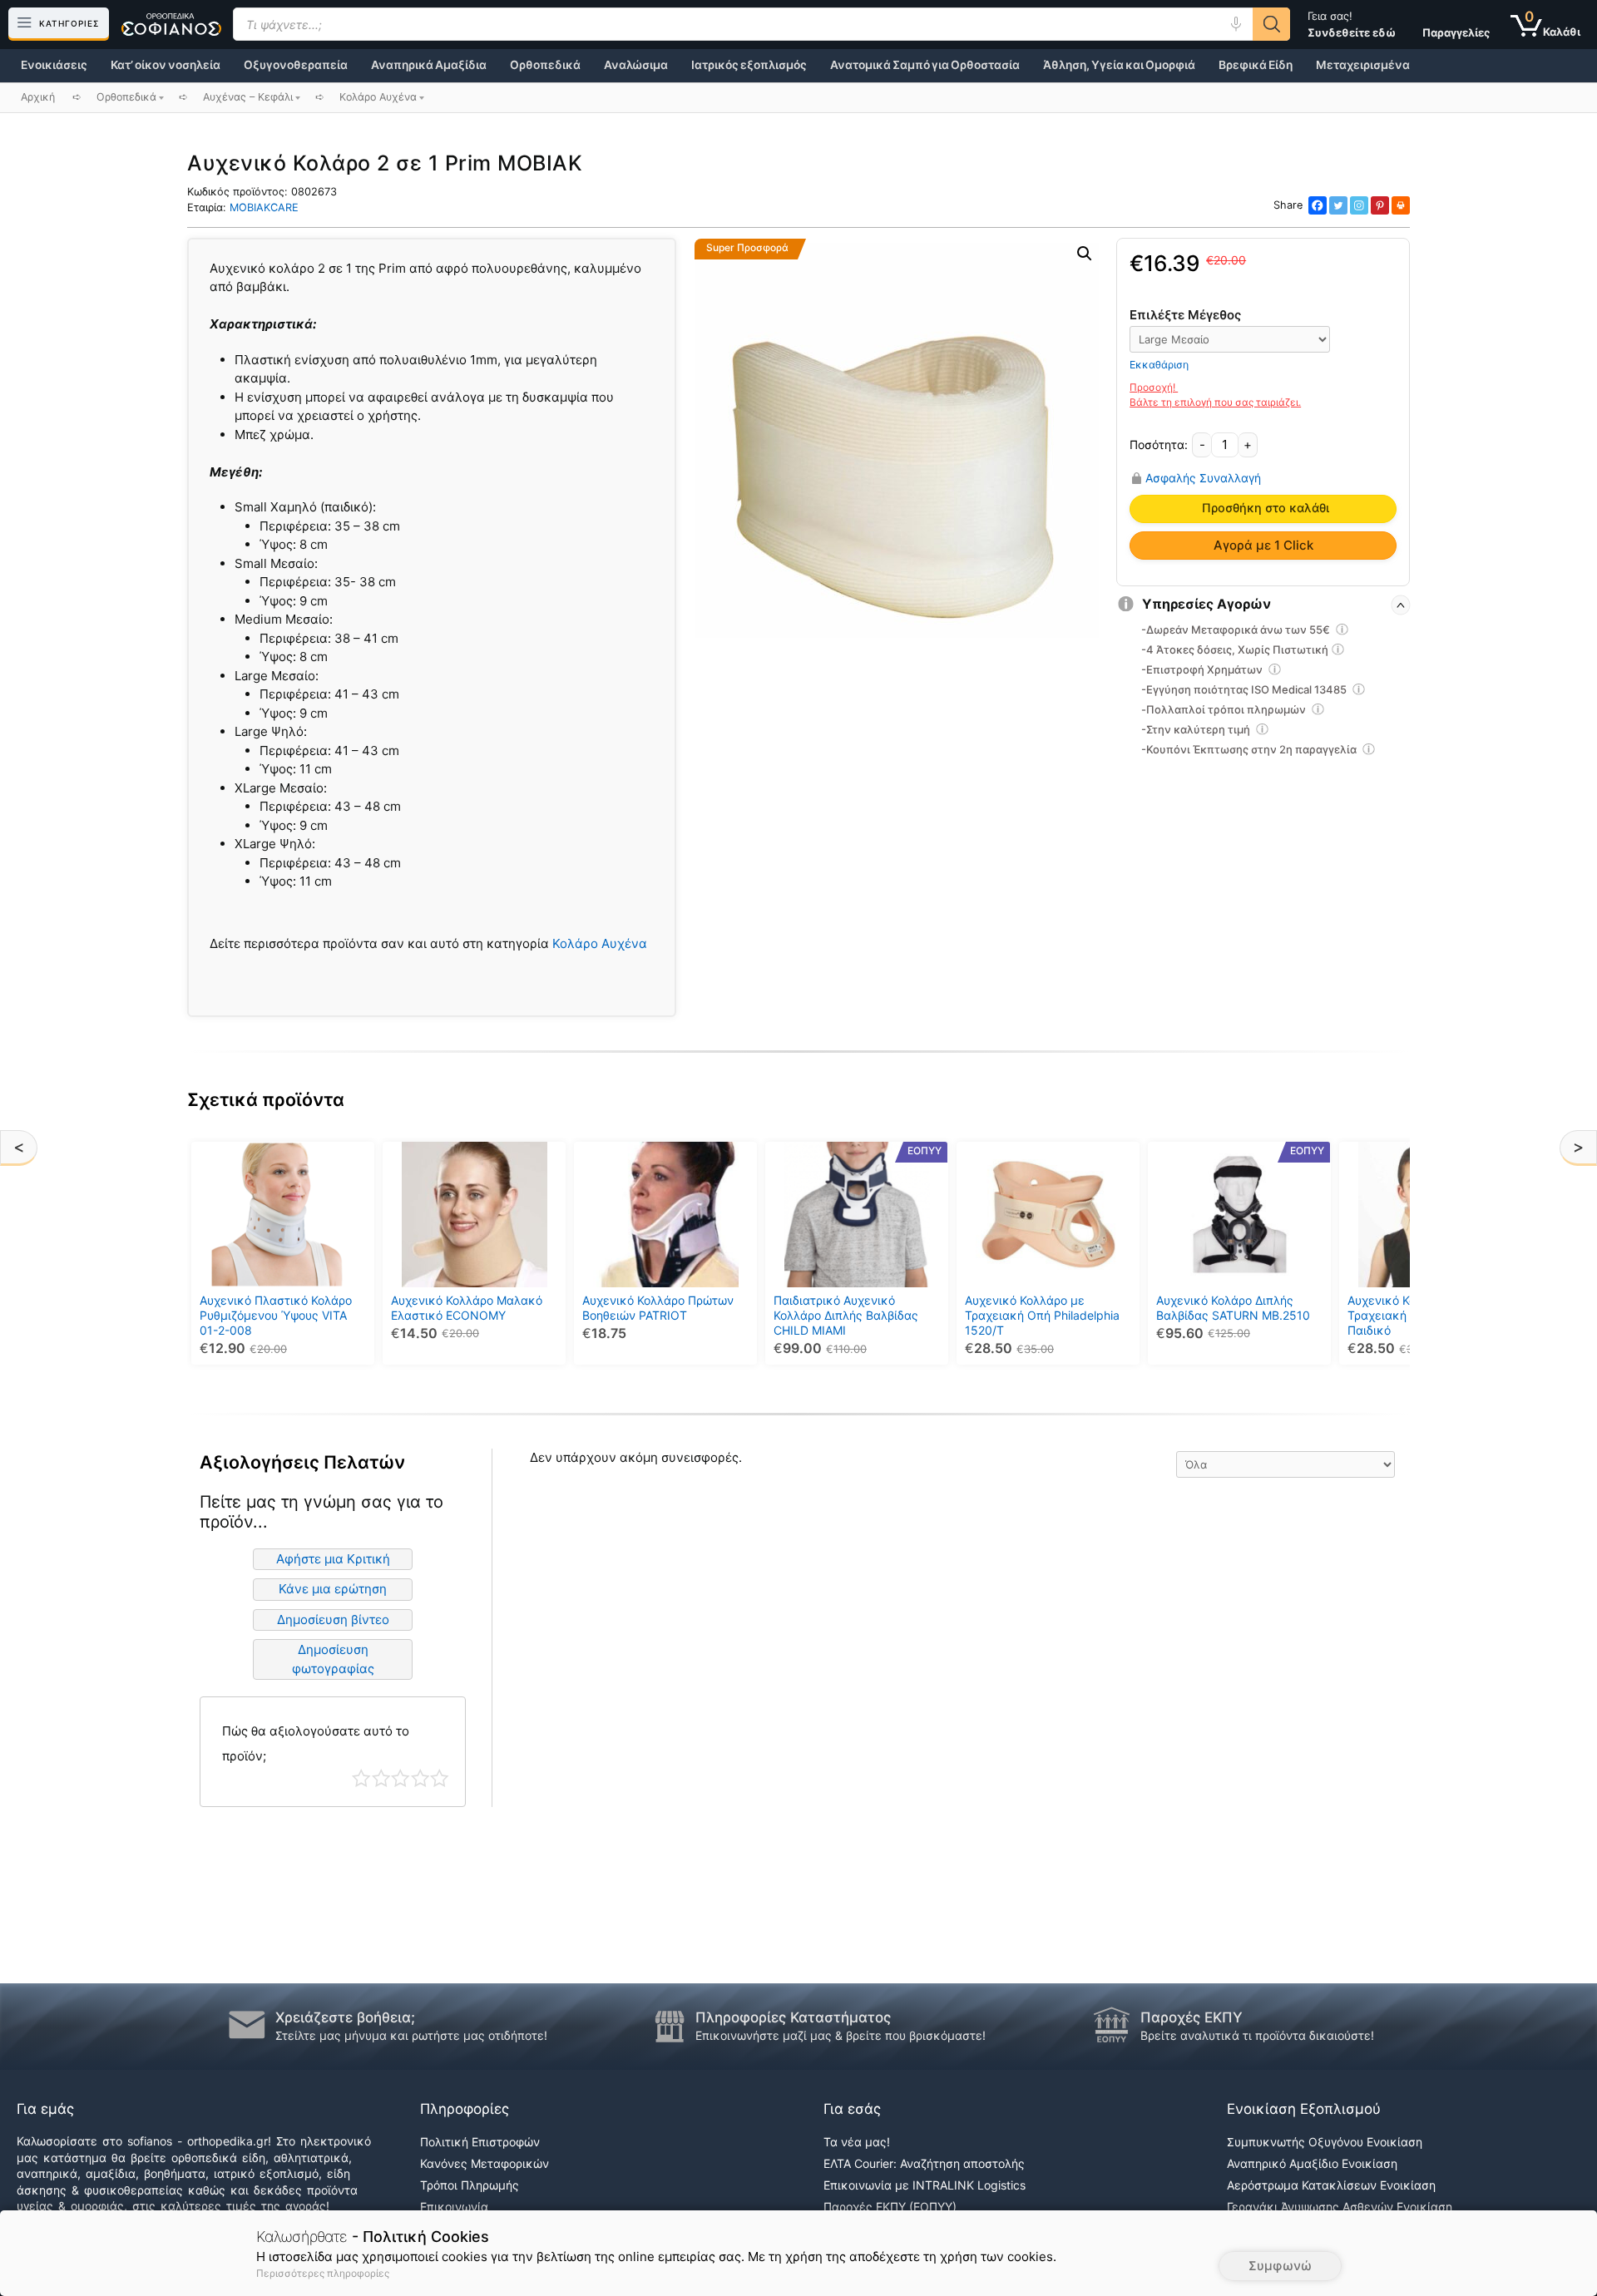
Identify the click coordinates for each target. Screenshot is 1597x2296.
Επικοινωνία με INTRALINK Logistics (925, 2185)
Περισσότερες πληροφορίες (323, 2273)
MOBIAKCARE (264, 207)
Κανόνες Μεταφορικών (485, 2163)
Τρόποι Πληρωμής (470, 2185)
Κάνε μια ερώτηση (333, 1589)
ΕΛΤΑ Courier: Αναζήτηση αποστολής (924, 2163)
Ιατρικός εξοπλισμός (749, 65)
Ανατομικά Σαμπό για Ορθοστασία (925, 65)
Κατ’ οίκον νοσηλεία (166, 65)
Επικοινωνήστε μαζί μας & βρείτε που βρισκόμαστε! (841, 2035)
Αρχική (38, 97)
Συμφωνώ (1280, 2266)
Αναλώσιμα (636, 65)
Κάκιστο (361, 1778)
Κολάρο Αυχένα (600, 943)
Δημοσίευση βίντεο (333, 1620)
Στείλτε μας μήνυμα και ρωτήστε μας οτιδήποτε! (411, 2035)
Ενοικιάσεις (54, 65)
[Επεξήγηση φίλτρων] (1342, 632)
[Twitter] (1338, 205)
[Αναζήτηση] (1271, 24)
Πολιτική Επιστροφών (480, 2142)
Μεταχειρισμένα (1363, 65)
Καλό (420, 1778)
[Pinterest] (1380, 205)
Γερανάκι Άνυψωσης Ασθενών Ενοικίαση (1340, 2207)
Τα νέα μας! (857, 2142)
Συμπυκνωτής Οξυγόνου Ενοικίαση (1325, 2142)
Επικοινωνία (454, 2207)
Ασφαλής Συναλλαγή (1203, 478)
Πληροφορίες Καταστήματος (793, 2017)
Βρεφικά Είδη (1256, 65)
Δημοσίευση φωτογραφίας (333, 1659)
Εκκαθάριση (1159, 365)
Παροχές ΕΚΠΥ (1192, 2017)
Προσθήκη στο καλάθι (1266, 508)
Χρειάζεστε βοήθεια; (345, 2017)
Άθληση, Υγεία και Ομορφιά (1119, 65)
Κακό (381, 1778)
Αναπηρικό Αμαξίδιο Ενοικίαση (1312, 2163)
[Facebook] (1318, 205)
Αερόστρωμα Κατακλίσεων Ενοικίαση (1331, 2185)
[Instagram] (1359, 205)
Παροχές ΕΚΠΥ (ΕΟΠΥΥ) (890, 2207)
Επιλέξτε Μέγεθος (1185, 315)
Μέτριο (400, 1778)
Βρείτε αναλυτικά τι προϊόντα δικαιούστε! (1257, 2035)
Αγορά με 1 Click (1263, 545)
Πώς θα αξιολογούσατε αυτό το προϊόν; (316, 1743)
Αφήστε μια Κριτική (333, 1559)
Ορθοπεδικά (545, 65)
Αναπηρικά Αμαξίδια (429, 65)
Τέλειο (440, 1778)
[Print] (1401, 205)
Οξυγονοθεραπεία (296, 65)
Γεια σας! (1352, 24)
